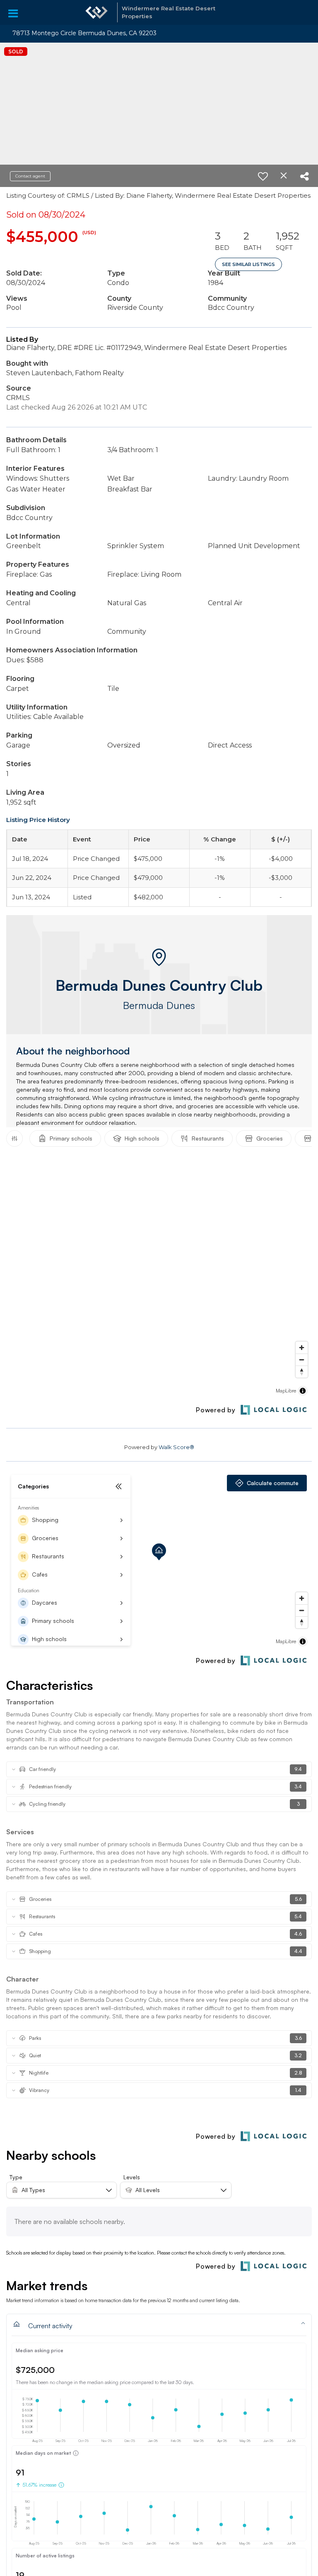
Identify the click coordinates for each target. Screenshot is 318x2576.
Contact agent (30, 176)
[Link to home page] (96, 12)
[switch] (263, 176)
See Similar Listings (248, 264)
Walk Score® (176, 1447)
